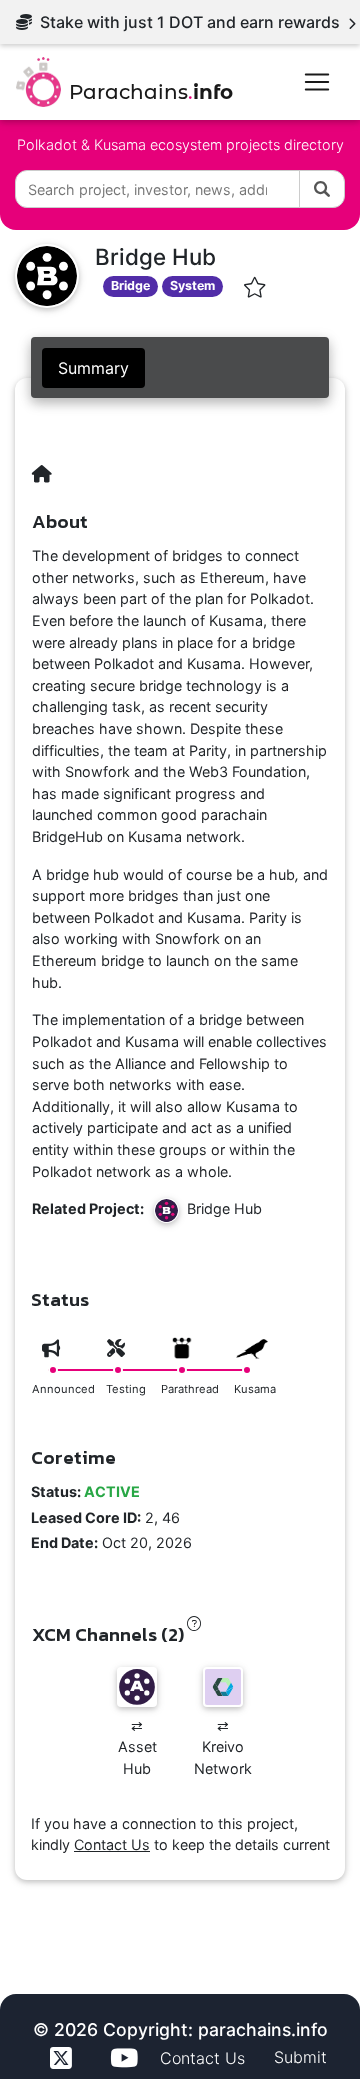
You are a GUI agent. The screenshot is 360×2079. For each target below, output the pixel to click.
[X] (64, 2058)
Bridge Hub (220, 1209)
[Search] (322, 189)
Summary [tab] (93, 368)
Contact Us (112, 1844)
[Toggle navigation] (317, 82)
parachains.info (263, 2029)
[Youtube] (127, 2058)
